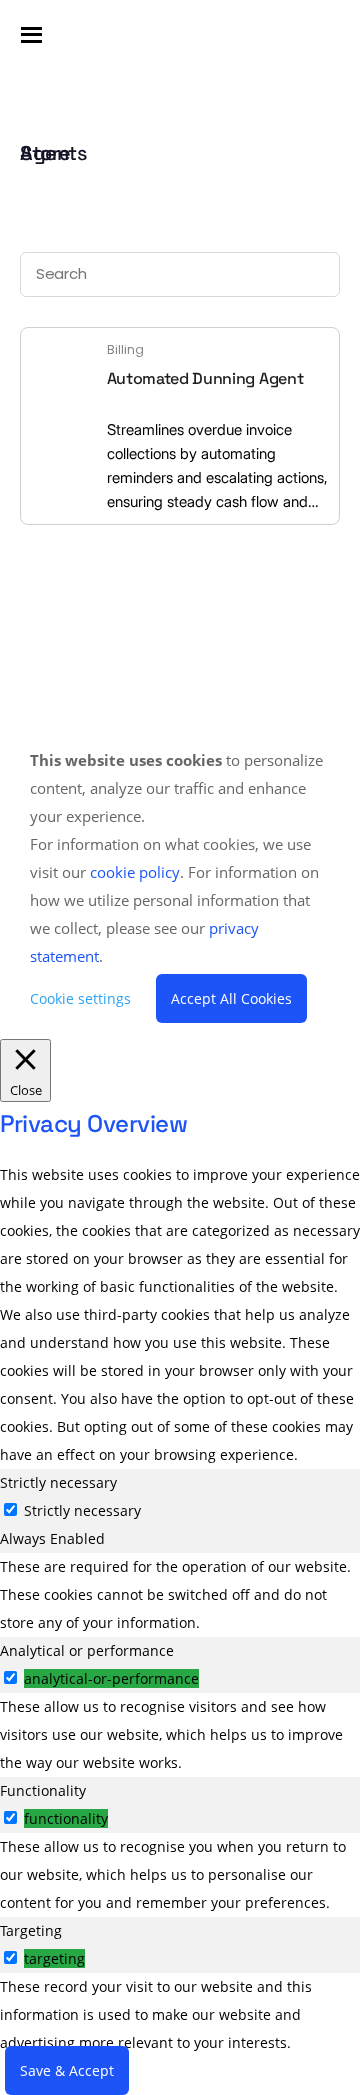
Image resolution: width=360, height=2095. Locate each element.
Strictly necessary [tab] (58, 1482)
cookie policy (135, 872)
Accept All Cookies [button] (231, 998)
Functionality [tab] (43, 1790)
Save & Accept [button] (67, 2070)
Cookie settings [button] (80, 998)
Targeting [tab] (31, 1930)
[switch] (10, 1677)
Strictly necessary (82, 1510)
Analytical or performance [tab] (87, 1650)
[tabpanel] (180, 1595)
